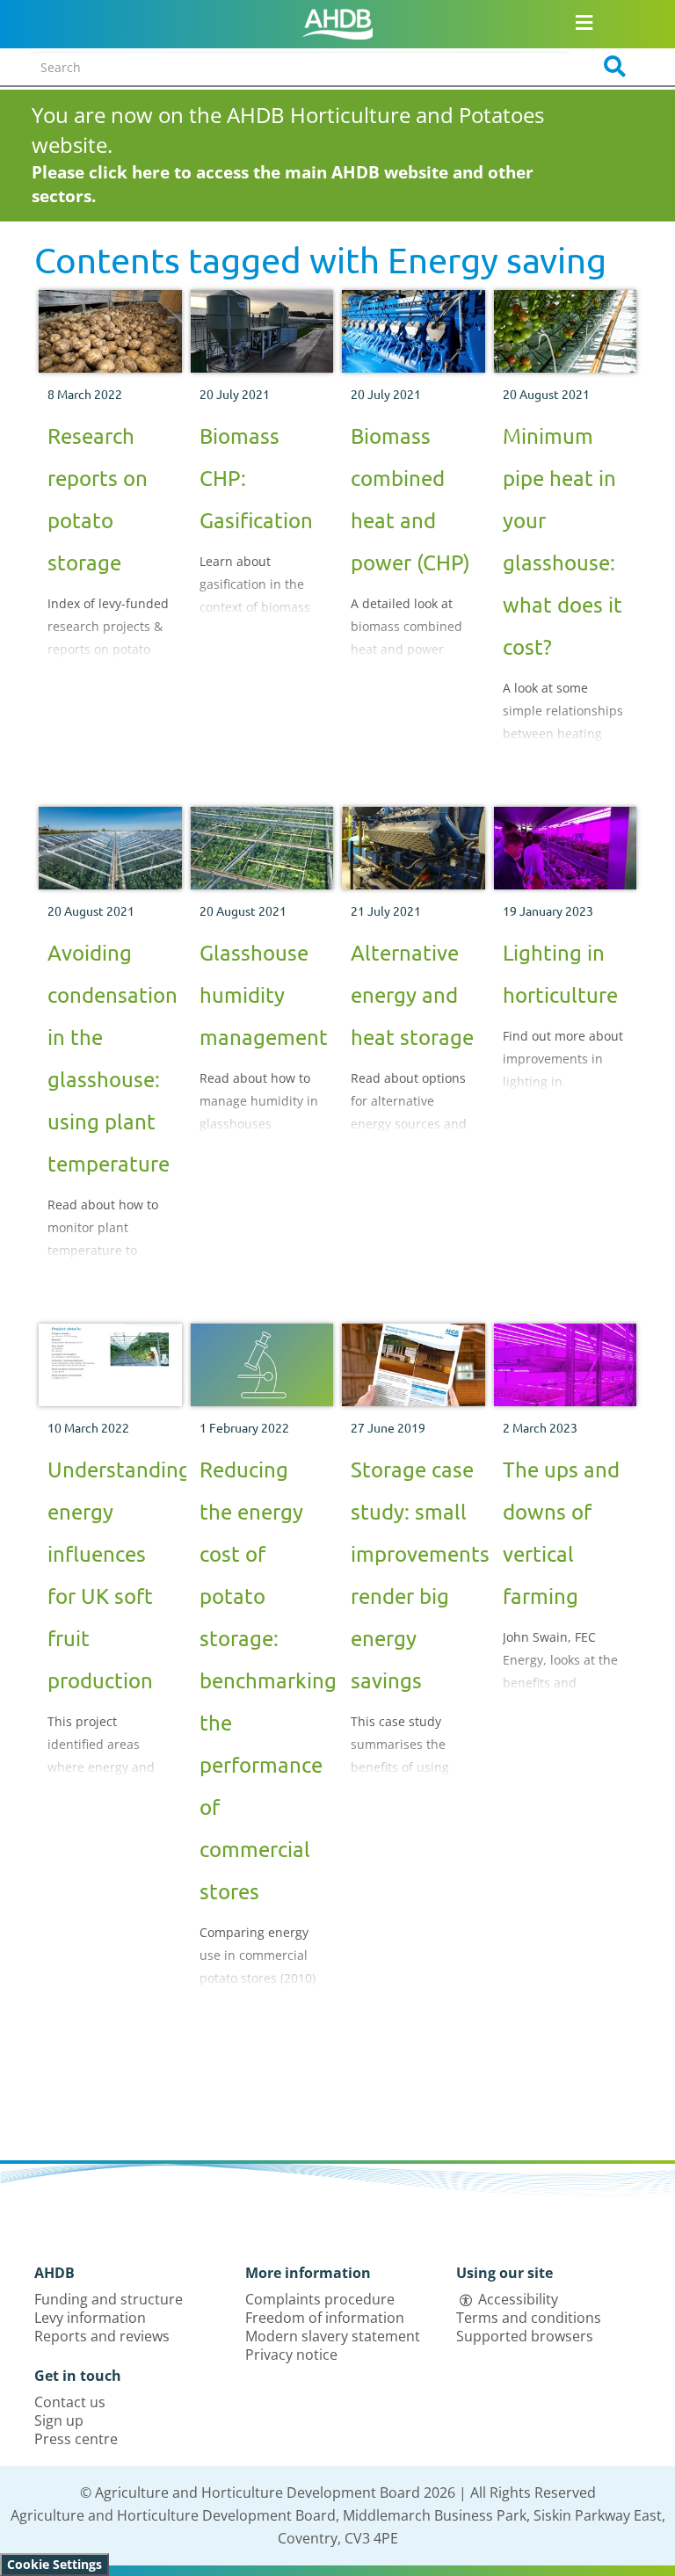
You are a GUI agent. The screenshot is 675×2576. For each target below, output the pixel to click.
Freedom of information (325, 2318)
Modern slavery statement (333, 2336)
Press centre (76, 2439)
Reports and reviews (102, 2336)
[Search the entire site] (609, 67)
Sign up (59, 2420)
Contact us (70, 2402)
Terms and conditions (529, 2318)
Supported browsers (525, 2336)
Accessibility (518, 2299)
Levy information (90, 2318)
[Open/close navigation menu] (584, 22)
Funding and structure (109, 2299)
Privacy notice (291, 2355)
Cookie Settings (54, 2564)
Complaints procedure (320, 2299)
